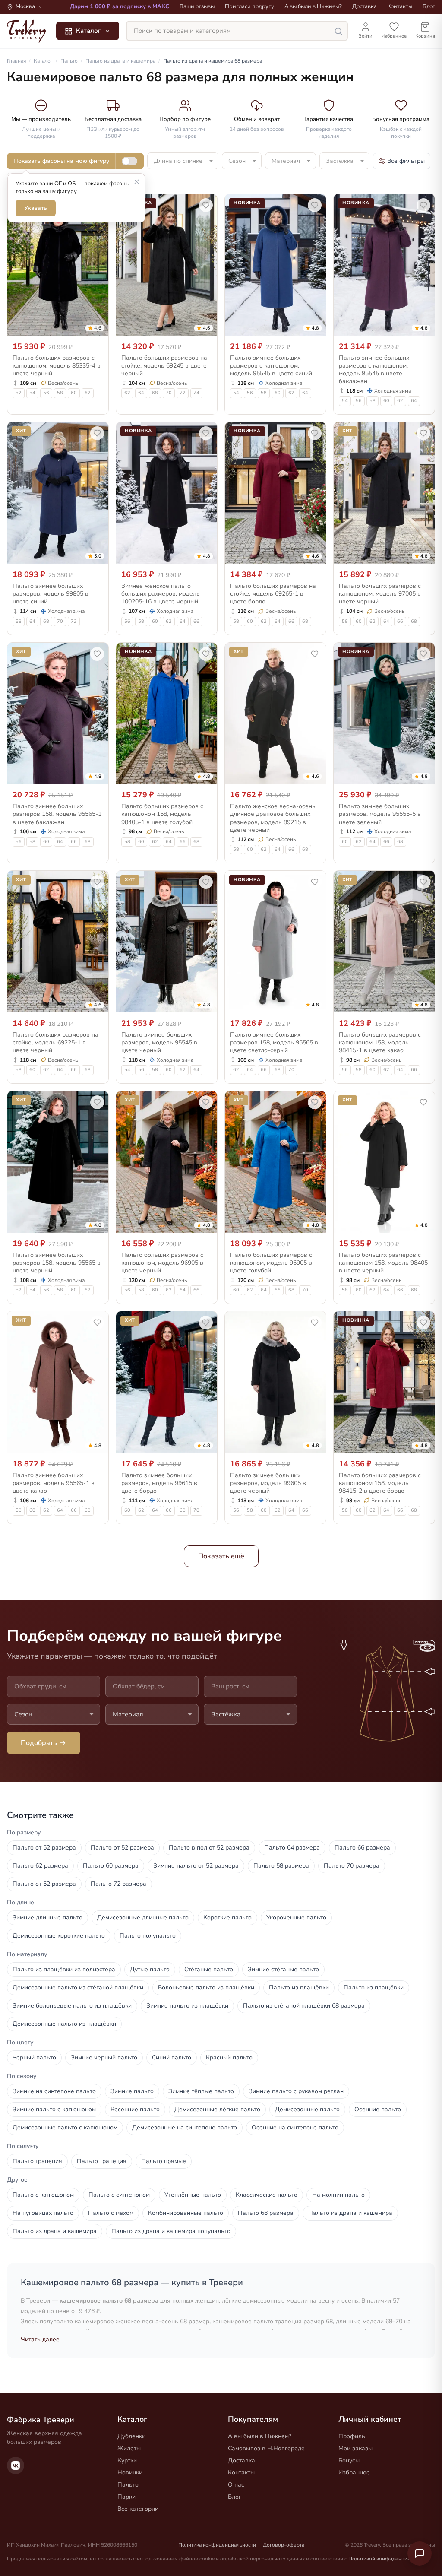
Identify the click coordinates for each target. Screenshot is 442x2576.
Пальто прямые (164, 2161)
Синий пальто (172, 2057)
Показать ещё (221, 1556)
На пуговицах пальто (43, 2213)
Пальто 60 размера (111, 1866)
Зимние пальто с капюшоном (54, 2109)
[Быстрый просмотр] (96, 327)
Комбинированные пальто (186, 2213)
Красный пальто (229, 2057)
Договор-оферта (284, 2545)
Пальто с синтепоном (119, 2195)
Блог (429, 6)
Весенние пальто (135, 2109)
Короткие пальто (227, 1918)
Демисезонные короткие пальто (59, 1936)
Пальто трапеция (37, 2161)
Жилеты (129, 2448)
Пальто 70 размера (352, 1866)
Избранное (354, 2473)
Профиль (352, 2436)
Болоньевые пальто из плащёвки (206, 1988)
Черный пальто (34, 2057)
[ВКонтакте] (16, 2465)
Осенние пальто (378, 2109)
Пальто (128, 2485)
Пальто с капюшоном (43, 2195)
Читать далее (40, 2340)
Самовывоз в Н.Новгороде (266, 2448)
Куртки (127, 2460)
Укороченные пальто (296, 1918)
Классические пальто (267, 2195)
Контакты (400, 6)
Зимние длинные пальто (47, 1918)
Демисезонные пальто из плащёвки (64, 2024)
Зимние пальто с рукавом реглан (296, 2091)
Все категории (138, 2509)
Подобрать (39, 1743)
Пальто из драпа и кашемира (350, 2213)
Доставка (365, 6)
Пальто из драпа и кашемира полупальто (171, 2231)
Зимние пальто (132, 2091)
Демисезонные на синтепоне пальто (185, 2127)
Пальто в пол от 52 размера (209, 1848)
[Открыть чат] (420, 2554)
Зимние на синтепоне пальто (54, 2091)
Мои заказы (355, 2448)
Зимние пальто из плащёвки (187, 2006)
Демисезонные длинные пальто (143, 1918)
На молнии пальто (338, 2195)
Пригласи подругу (249, 6)
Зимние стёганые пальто (283, 1969)
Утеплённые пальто (193, 2195)
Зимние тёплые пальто (201, 2091)
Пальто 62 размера (40, 1866)
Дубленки (131, 2436)
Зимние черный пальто (104, 2057)
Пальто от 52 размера (44, 1848)
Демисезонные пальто (307, 2109)
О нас (236, 2485)
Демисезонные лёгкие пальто (217, 2109)
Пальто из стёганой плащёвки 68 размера (304, 2006)
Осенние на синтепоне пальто (295, 2127)
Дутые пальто (150, 1969)
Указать (36, 208)
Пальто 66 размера (362, 1848)
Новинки (130, 2473)
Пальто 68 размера (266, 2213)
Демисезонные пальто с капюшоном (65, 2127)
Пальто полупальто (148, 1936)
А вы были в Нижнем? (313, 6)
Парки (126, 2497)
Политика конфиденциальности (217, 2545)
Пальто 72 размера (118, 1884)
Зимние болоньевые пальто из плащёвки (72, 2006)
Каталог (88, 31)
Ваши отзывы (197, 6)
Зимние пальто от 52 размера (196, 1866)
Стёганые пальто (209, 1969)
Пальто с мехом (111, 2213)
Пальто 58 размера (281, 1866)
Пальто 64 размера (292, 1848)
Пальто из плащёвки (299, 1988)
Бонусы (349, 2460)
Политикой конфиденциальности (389, 2559)
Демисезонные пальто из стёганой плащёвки (78, 1988)
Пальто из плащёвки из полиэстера (64, 1969)
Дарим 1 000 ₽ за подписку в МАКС (120, 6)
